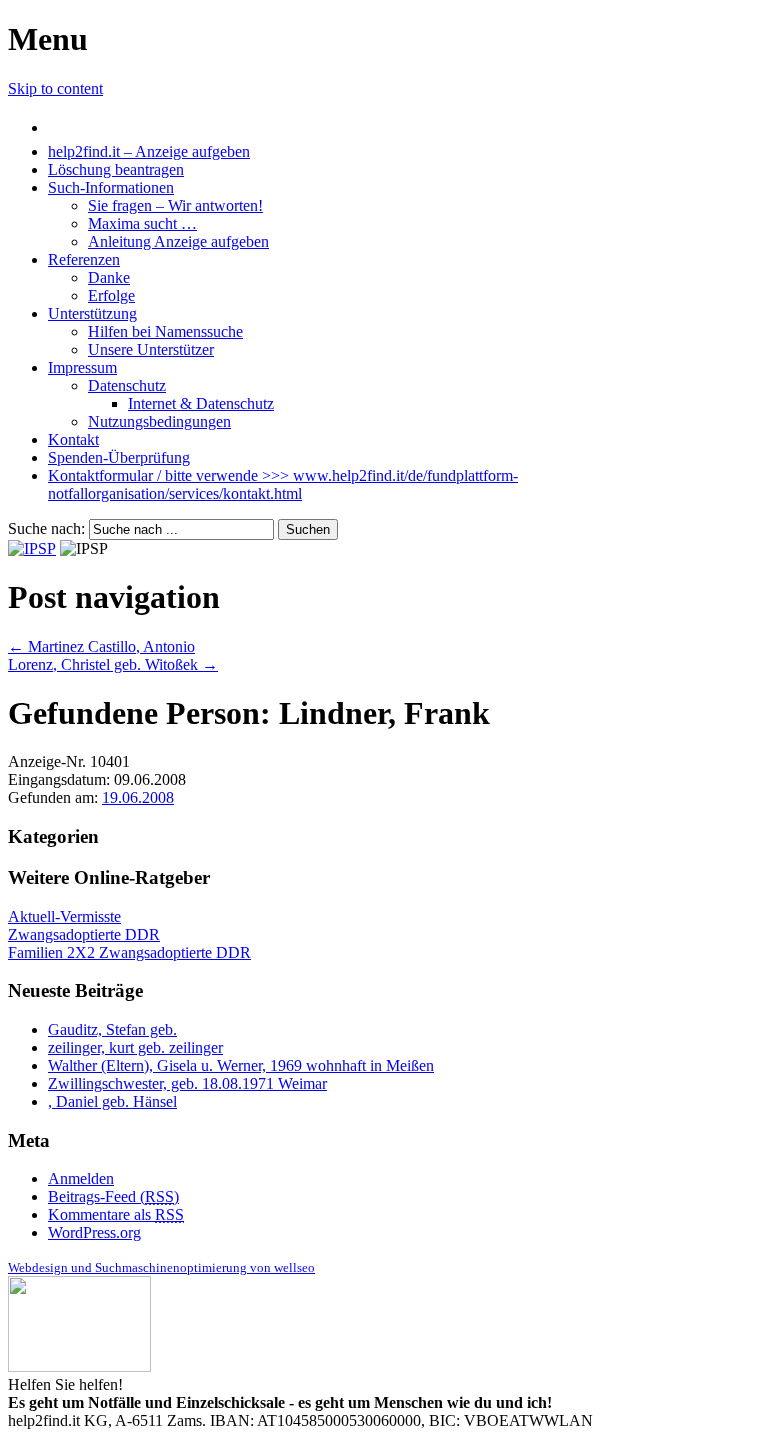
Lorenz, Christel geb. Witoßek (113, 664)
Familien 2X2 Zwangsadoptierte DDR (129, 952)
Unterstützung (92, 313)
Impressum (82, 367)
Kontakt (73, 439)
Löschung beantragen (116, 169)
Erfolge (111, 295)
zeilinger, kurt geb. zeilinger (135, 1047)
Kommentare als (116, 1214)
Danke (109, 277)
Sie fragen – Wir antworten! (175, 205)
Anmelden (81, 1178)
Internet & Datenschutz (201, 403)
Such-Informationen (111, 187)
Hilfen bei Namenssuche (165, 331)
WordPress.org (94, 1232)
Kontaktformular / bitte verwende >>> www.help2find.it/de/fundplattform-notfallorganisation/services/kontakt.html (283, 484)
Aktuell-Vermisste (64, 916)
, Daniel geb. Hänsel (112, 1101)
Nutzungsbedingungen (159, 421)
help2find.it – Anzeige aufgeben (149, 151)
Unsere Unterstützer (151, 349)
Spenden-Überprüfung (119, 457)
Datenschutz (127, 385)
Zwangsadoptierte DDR (84, 934)
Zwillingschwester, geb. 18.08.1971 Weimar (187, 1083)
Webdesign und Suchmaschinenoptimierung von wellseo (161, 1267)
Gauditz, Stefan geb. (112, 1029)
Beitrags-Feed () (113, 1196)
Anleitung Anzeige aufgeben (178, 241)
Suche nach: (46, 528)
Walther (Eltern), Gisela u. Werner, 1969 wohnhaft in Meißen (241, 1065)
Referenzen (84, 259)
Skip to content (55, 88)
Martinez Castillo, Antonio (101, 646)
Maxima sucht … (142, 223)
